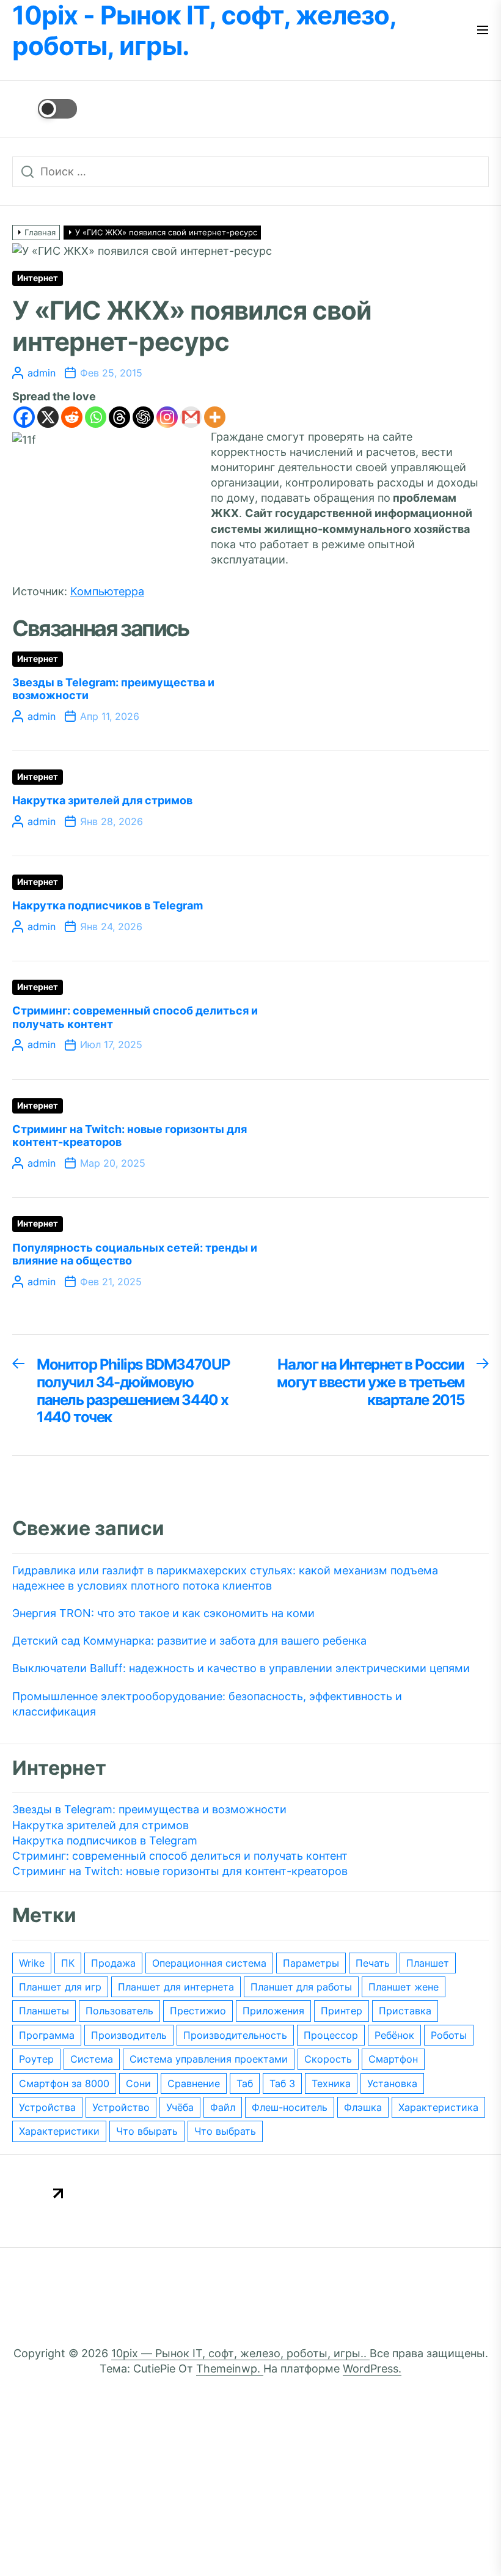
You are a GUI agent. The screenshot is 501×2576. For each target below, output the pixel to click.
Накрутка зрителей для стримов (102, 800)
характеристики (59, 2131)
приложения (273, 2011)
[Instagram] (167, 417)
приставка (405, 2011)
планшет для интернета (176, 1987)
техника (331, 2083)
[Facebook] (24, 417)
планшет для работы (301, 1987)
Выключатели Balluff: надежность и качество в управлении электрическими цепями (241, 1668)
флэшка (363, 2107)
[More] (215, 417)
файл (223, 2107)
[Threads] (119, 417)
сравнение (194, 2083)
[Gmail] (191, 417)
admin (42, 373)
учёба (180, 2107)
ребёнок (394, 2035)
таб (245, 2083)
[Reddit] (72, 417)
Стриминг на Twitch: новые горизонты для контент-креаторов (180, 1871)
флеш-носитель (290, 2107)
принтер (342, 2011)
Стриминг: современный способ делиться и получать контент (180, 1856)
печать (373, 1963)
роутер (36, 2059)
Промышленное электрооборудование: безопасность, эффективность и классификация (207, 1704)
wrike (32, 1963)
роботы (449, 2035)
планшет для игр (60, 1987)
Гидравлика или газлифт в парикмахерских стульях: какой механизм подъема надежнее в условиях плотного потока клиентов (225, 1578)
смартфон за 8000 (64, 2083)
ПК (68, 1963)
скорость (328, 2059)
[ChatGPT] (143, 417)
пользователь (119, 2011)
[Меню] (483, 31)
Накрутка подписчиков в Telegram (108, 905)
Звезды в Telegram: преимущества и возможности (149, 1809)
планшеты (44, 2011)
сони (138, 2083)
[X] (48, 417)
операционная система (209, 1963)
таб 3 (282, 2083)
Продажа (113, 1963)
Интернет (38, 278)
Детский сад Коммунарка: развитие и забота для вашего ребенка (189, 1641)
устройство (121, 2107)
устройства (47, 2107)
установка (392, 2083)
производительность (235, 2035)
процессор (331, 2035)
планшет (428, 1963)
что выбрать (225, 2131)
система (92, 2059)
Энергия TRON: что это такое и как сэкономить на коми (163, 1613)
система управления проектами (209, 2059)
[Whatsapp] (96, 417)
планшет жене (404, 1987)
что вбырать (147, 2131)
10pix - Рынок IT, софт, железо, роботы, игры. (204, 31)
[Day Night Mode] (45, 109)
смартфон (393, 2059)
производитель (129, 2035)
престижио (198, 2011)
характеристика (438, 2107)
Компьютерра (107, 591)
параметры (311, 1963)
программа (47, 2035)
